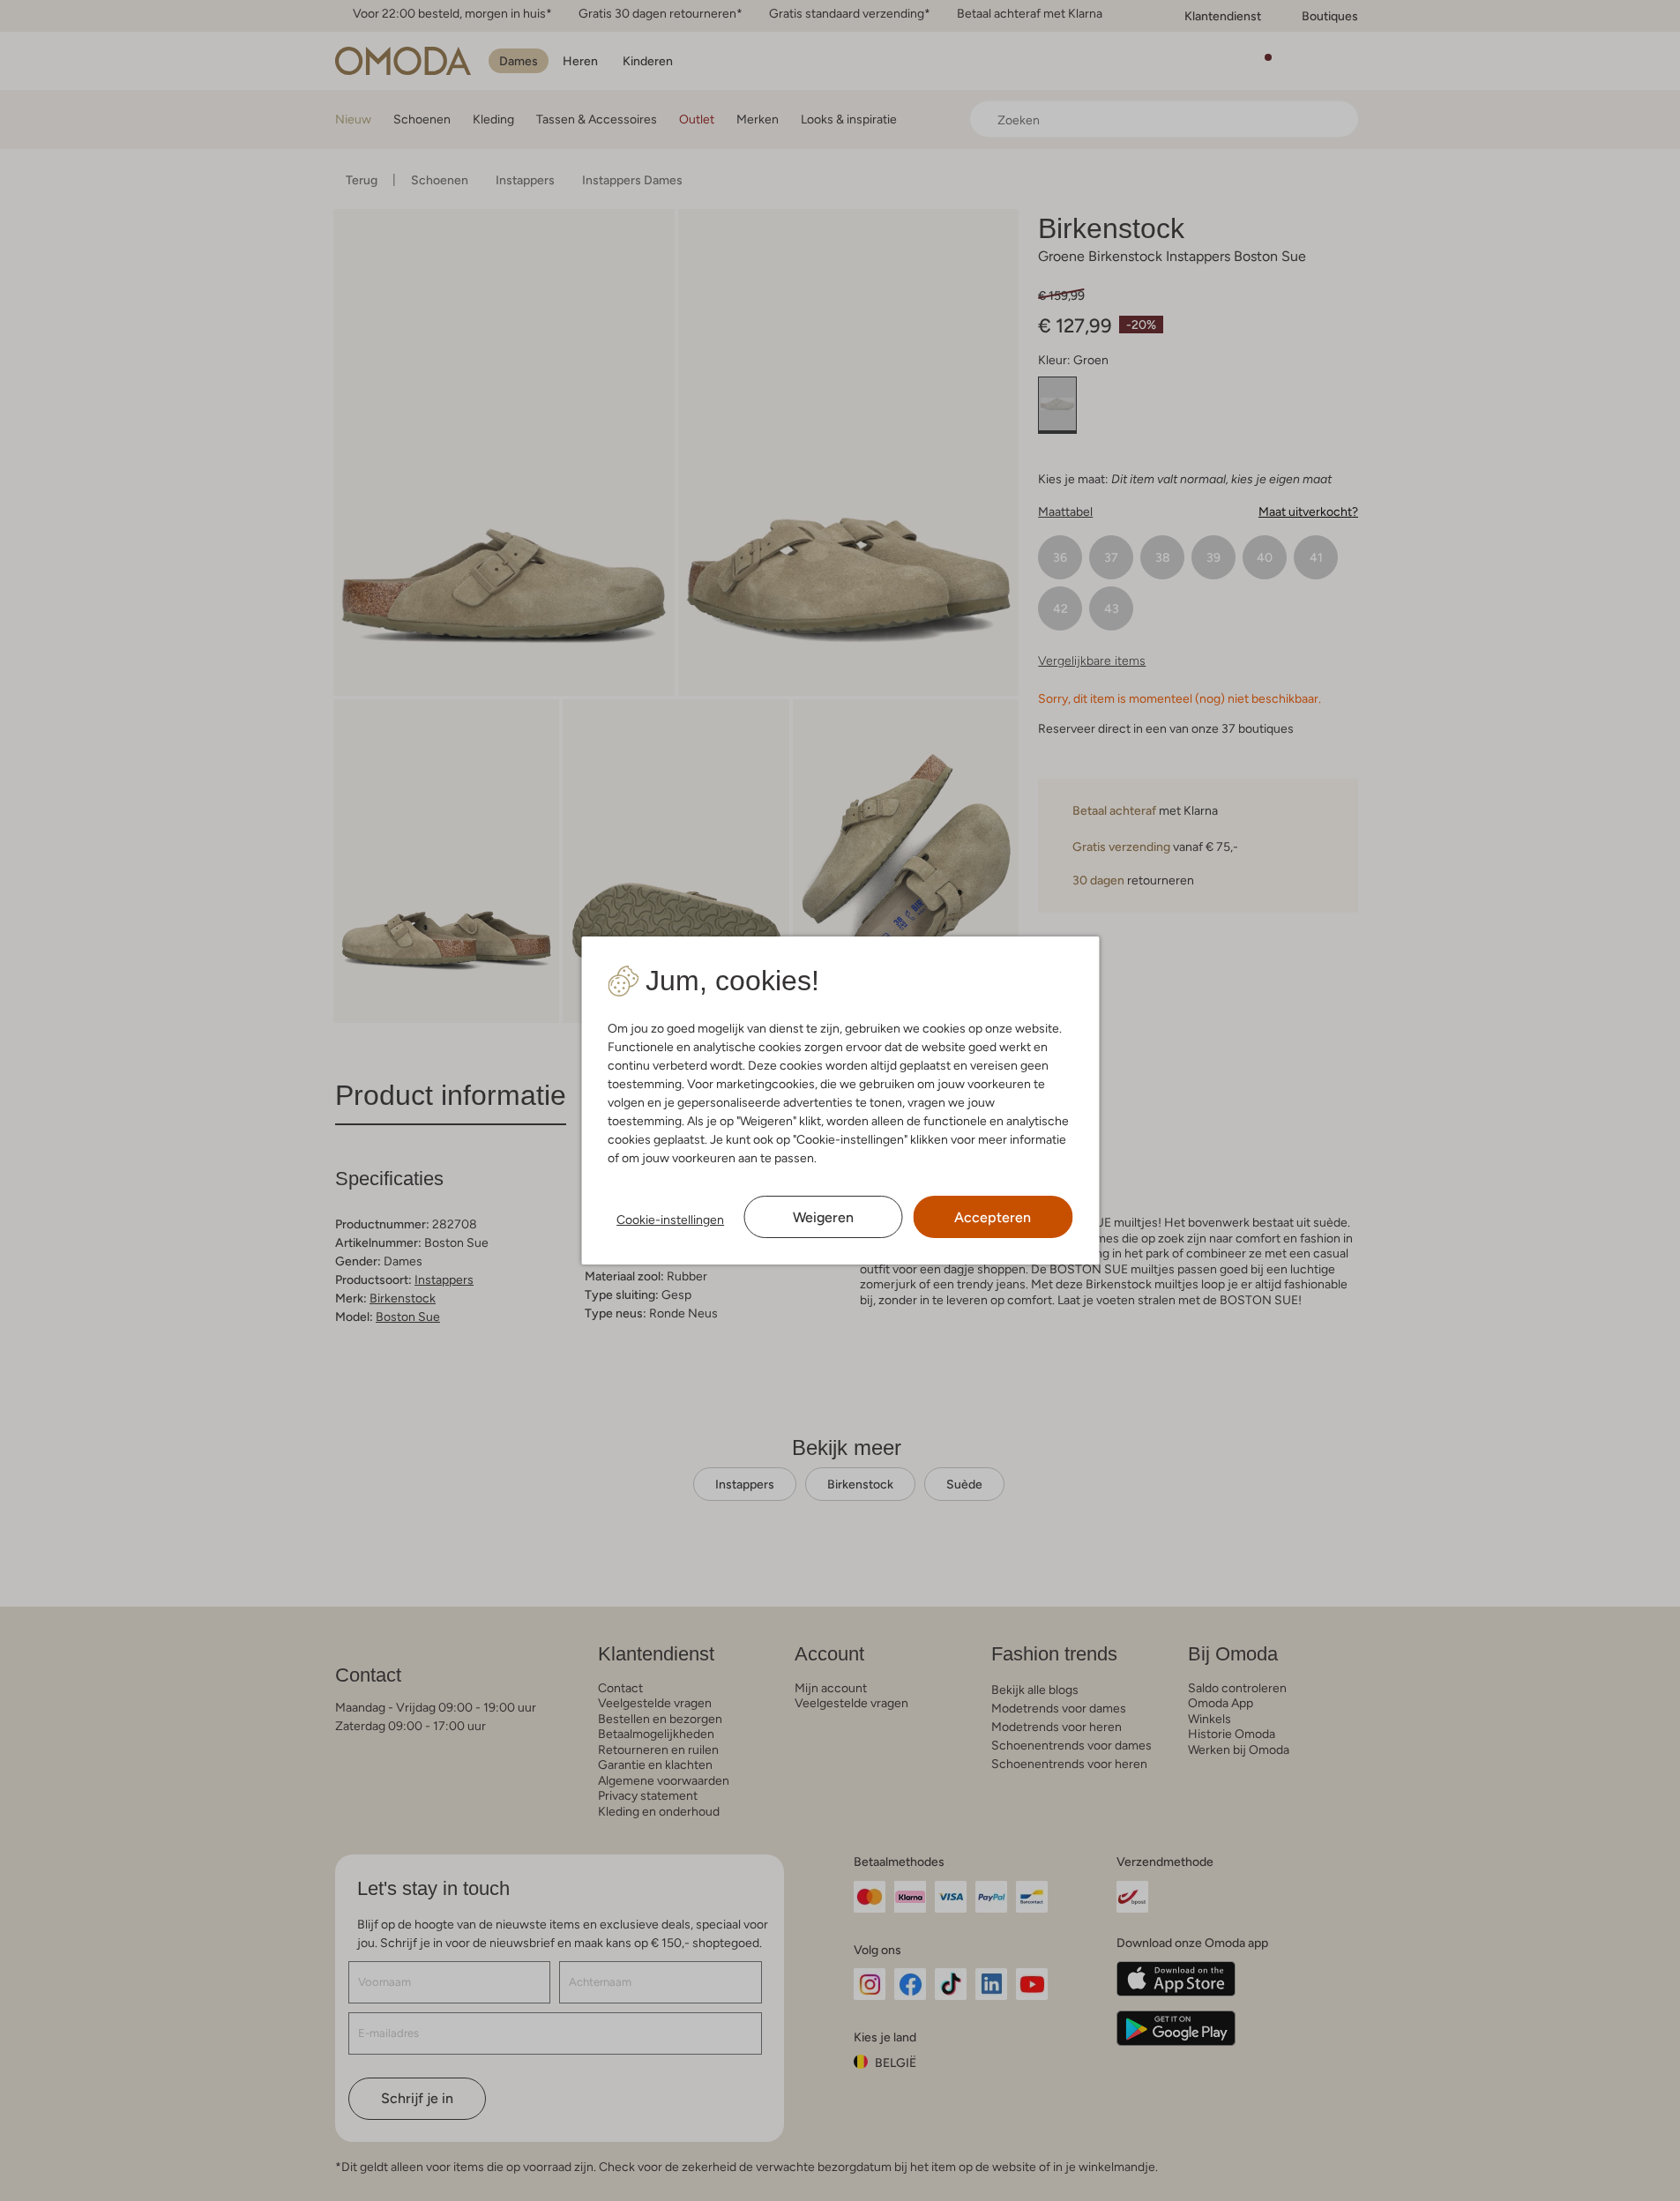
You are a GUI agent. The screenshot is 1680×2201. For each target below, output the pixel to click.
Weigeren (823, 1217)
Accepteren (993, 1217)
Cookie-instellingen (670, 1220)
